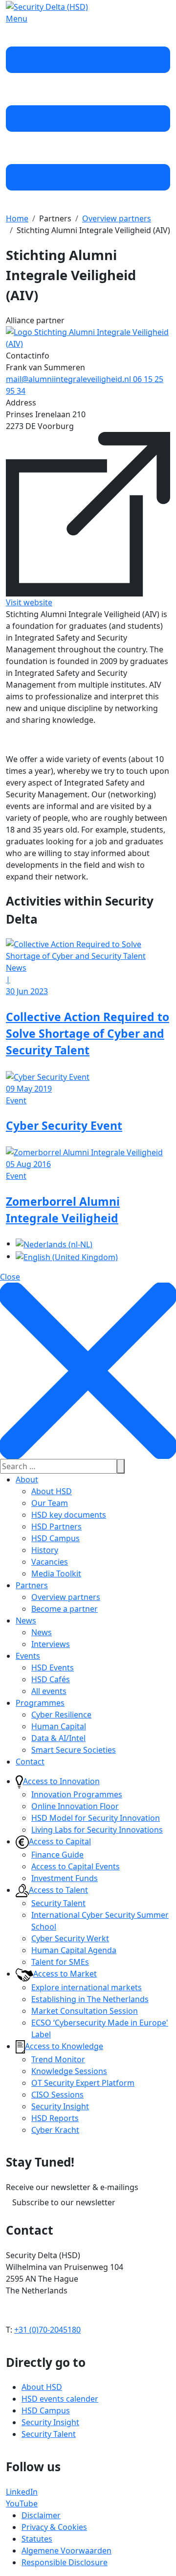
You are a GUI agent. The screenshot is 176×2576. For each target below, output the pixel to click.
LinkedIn (22, 2492)
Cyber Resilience (61, 1715)
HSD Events (53, 1668)
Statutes (37, 2539)
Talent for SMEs (60, 1962)
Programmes (40, 1703)
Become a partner (65, 1609)
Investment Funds (65, 1878)
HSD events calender (60, 2399)
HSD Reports (55, 2118)
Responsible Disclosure (65, 2562)
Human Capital (59, 1726)
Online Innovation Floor (75, 1806)
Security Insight (60, 2106)
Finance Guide (57, 1855)
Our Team (50, 1503)
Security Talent (58, 1903)
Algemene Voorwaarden (66, 2551)
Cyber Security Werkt (70, 1938)
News (26, 1621)
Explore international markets (87, 1987)
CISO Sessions (57, 2095)
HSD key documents (69, 1515)
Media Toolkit (56, 1574)
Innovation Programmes (77, 1794)
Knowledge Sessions (69, 2071)
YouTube (22, 2504)
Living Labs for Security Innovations (97, 1830)
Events (28, 1656)
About (27, 1479)
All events (49, 1691)
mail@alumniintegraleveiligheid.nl (69, 379)
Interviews (51, 1644)
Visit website (29, 602)
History (45, 1550)
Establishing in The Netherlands (90, 1999)
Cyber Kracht (55, 2130)
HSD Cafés (51, 1679)
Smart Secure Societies (74, 1750)
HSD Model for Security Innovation (96, 1818)
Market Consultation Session (85, 2011)
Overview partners (66, 1597)
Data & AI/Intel (58, 1738)
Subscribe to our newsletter (64, 2202)
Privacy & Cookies (54, 2527)
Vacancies (50, 1562)
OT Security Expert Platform (83, 2083)
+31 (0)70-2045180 (47, 2330)
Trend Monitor (58, 2059)
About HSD (52, 1491)
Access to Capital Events (76, 1866)
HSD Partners (56, 1527)
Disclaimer (41, 2515)
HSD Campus (55, 1538)
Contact (30, 1762)
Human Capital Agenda (74, 1950)
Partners (32, 1585)
